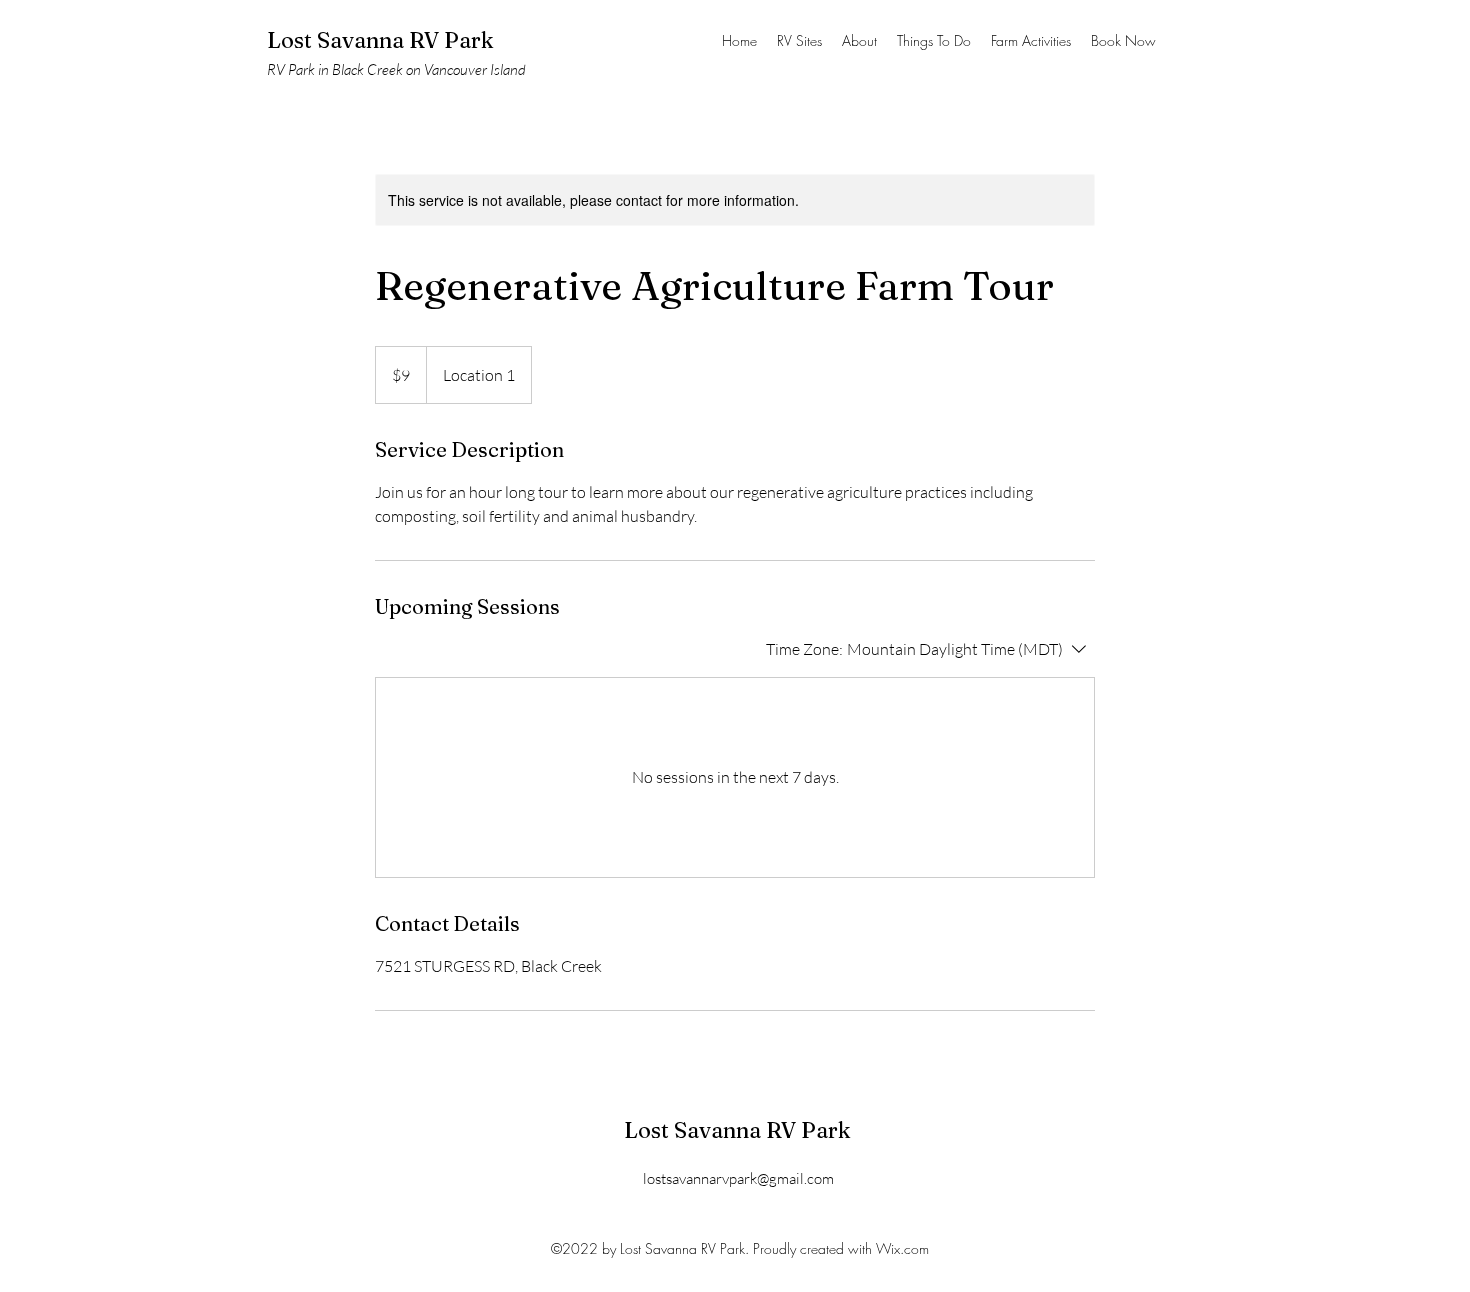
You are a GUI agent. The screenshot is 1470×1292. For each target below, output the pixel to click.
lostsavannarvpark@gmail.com (738, 1178)
